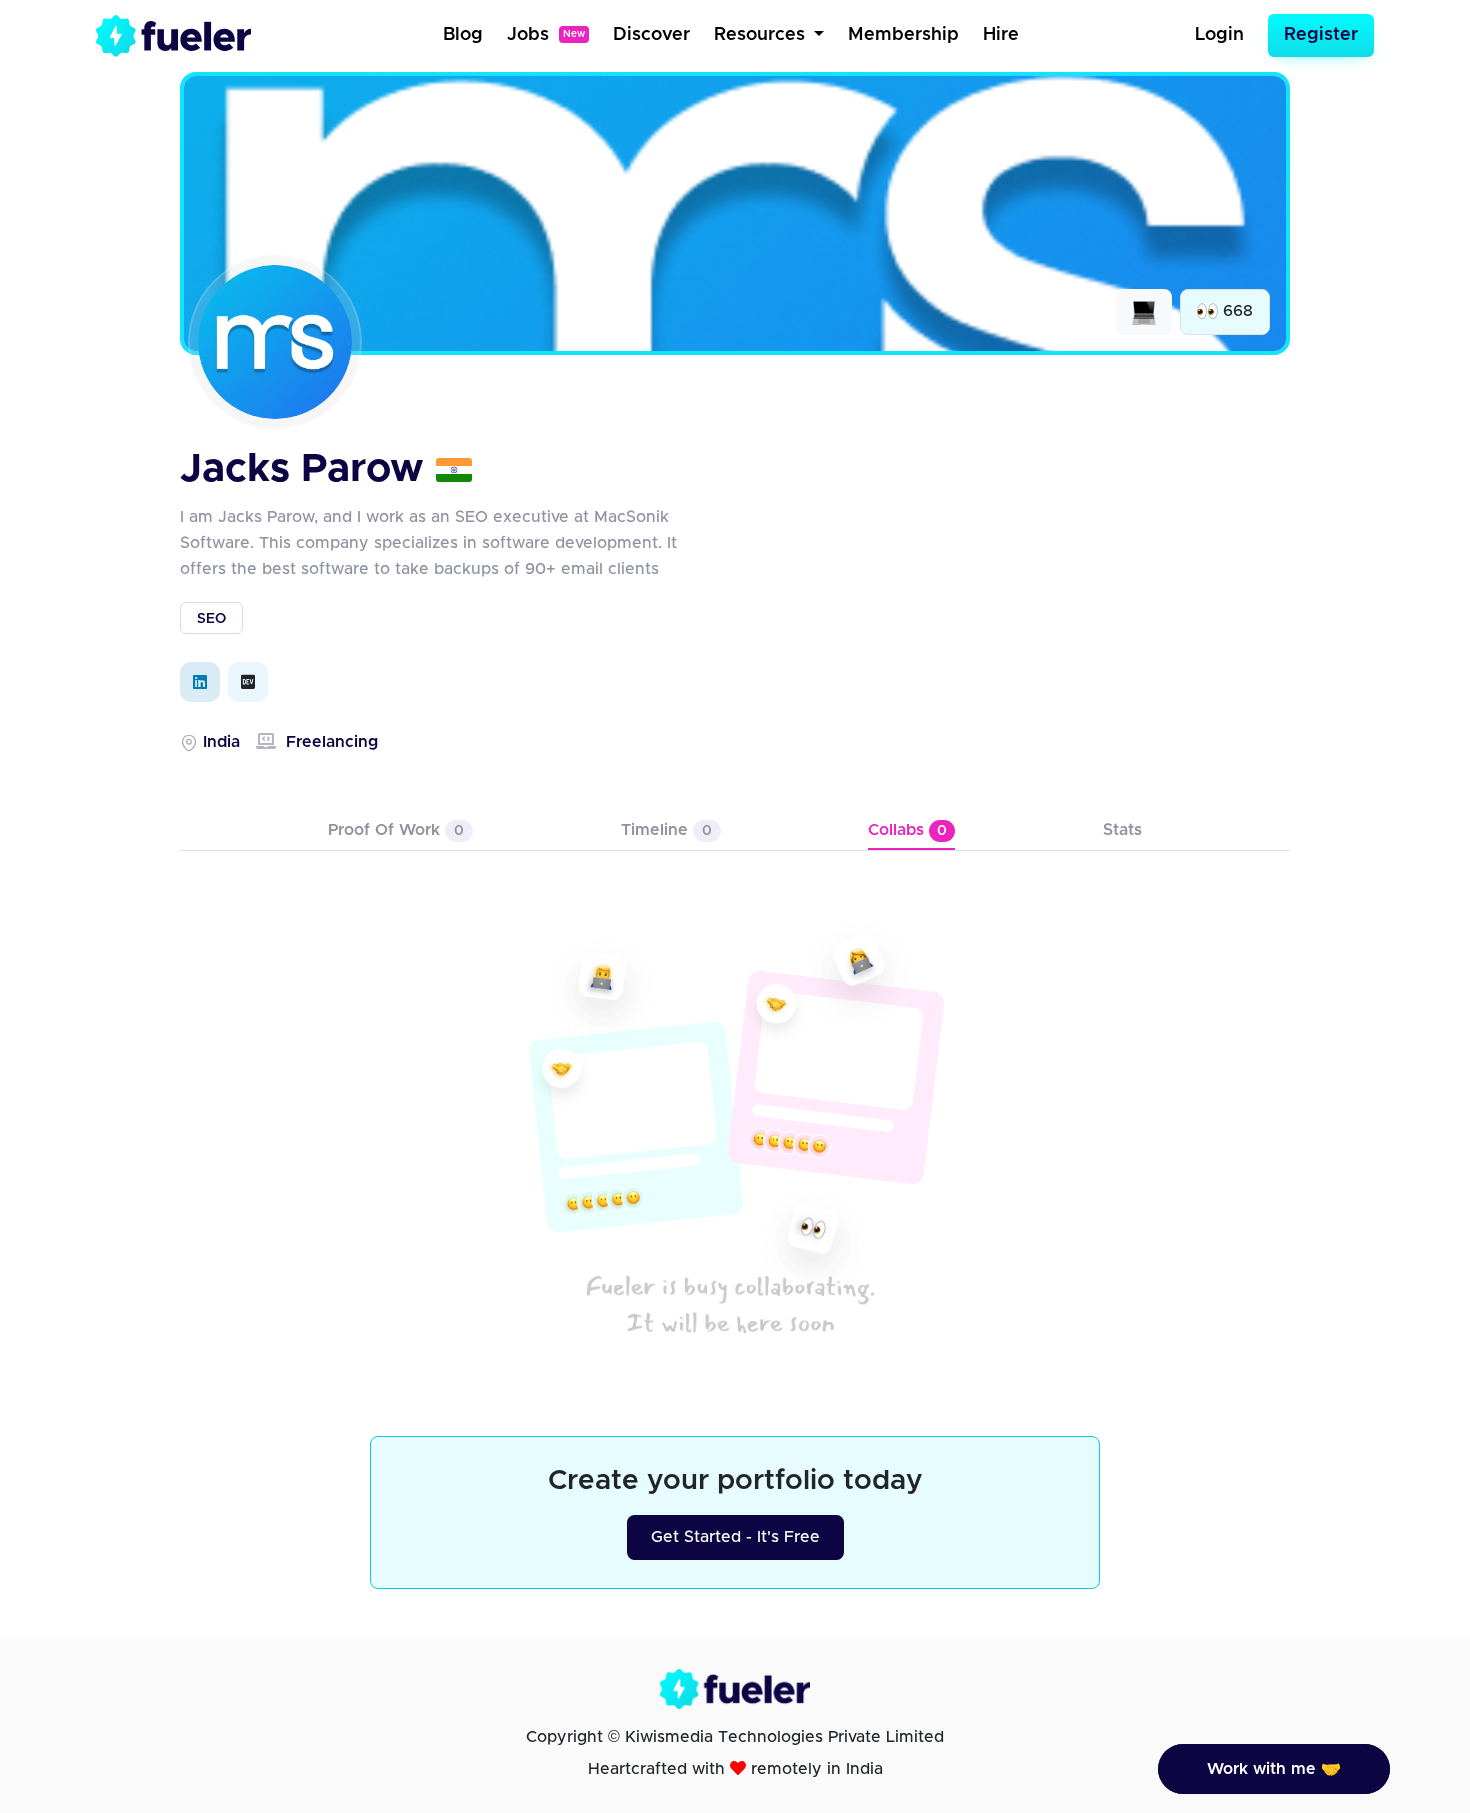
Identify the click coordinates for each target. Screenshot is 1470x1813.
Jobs (546, 35)
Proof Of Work (396, 830)
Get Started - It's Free (735, 1537)
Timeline (666, 830)
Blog (463, 35)
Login (1219, 35)
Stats (1122, 830)
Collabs (907, 830)
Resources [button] (762, 35)
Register (1321, 35)
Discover (651, 35)
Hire (1001, 35)
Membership (903, 35)
